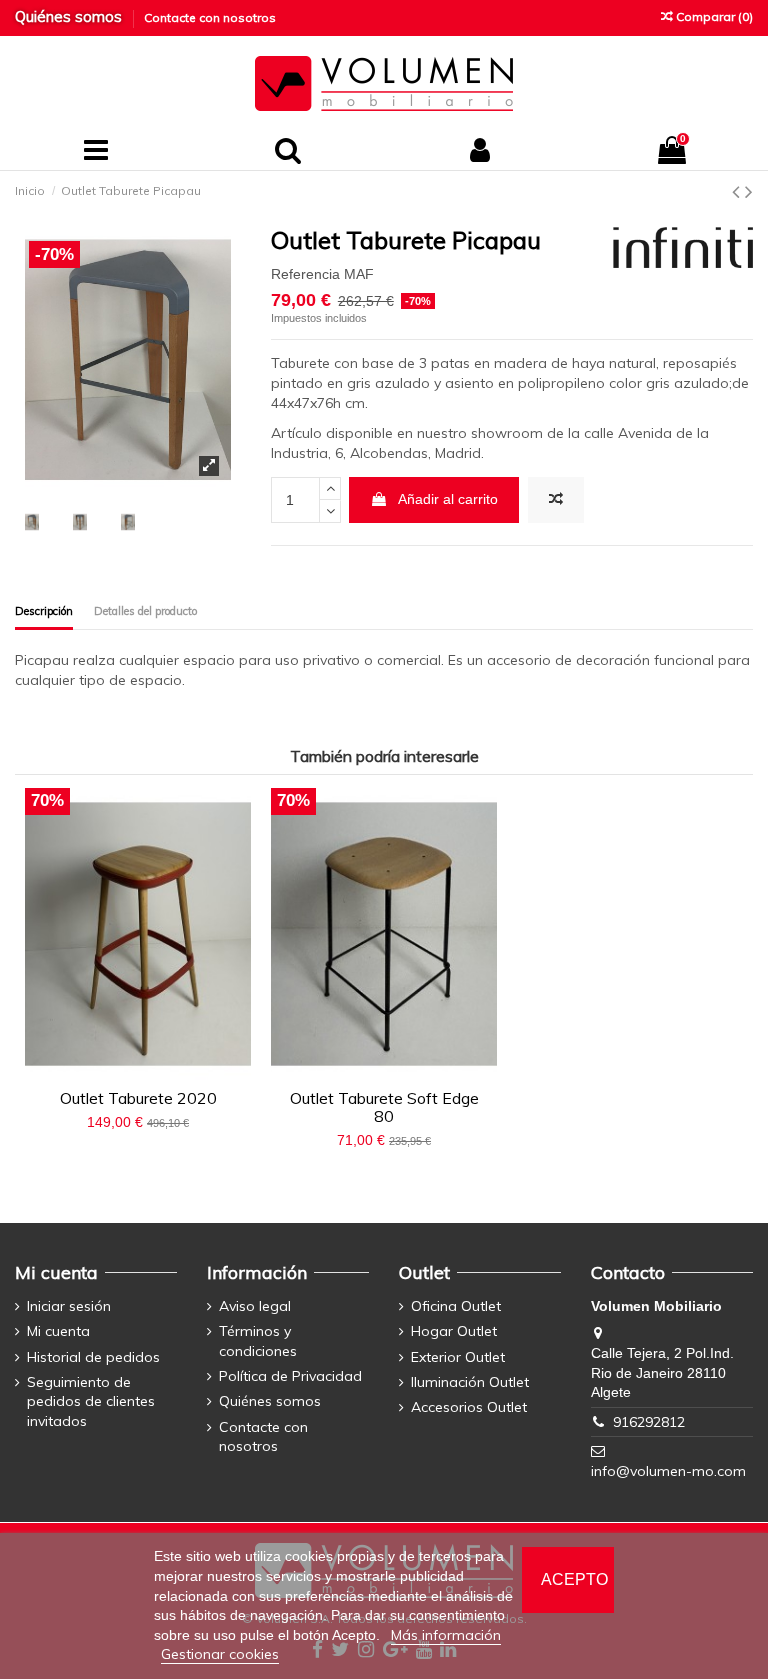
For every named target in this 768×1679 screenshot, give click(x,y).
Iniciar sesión (69, 1306)
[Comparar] (124, 1073)
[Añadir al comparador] (556, 500)
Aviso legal (255, 1306)
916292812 (649, 1422)
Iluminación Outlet (470, 1382)
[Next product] (749, 191)
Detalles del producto (145, 611)
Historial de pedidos (93, 1357)
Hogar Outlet (454, 1331)
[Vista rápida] (152, 1073)
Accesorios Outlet (469, 1407)
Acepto (574, 1579)
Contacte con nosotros (210, 17)
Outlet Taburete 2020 (138, 1098)
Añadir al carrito (448, 499)
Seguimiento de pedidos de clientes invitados (91, 1401)
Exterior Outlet (458, 1357)
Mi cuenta (58, 1331)
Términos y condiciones (258, 1341)
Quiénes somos (70, 16)
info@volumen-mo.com (668, 1471)
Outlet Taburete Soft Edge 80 (384, 1107)
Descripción (44, 611)
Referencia (305, 274)
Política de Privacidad (290, 1376)
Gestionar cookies (220, 1654)
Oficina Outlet (456, 1306)
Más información (446, 1635)
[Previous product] (738, 191)
